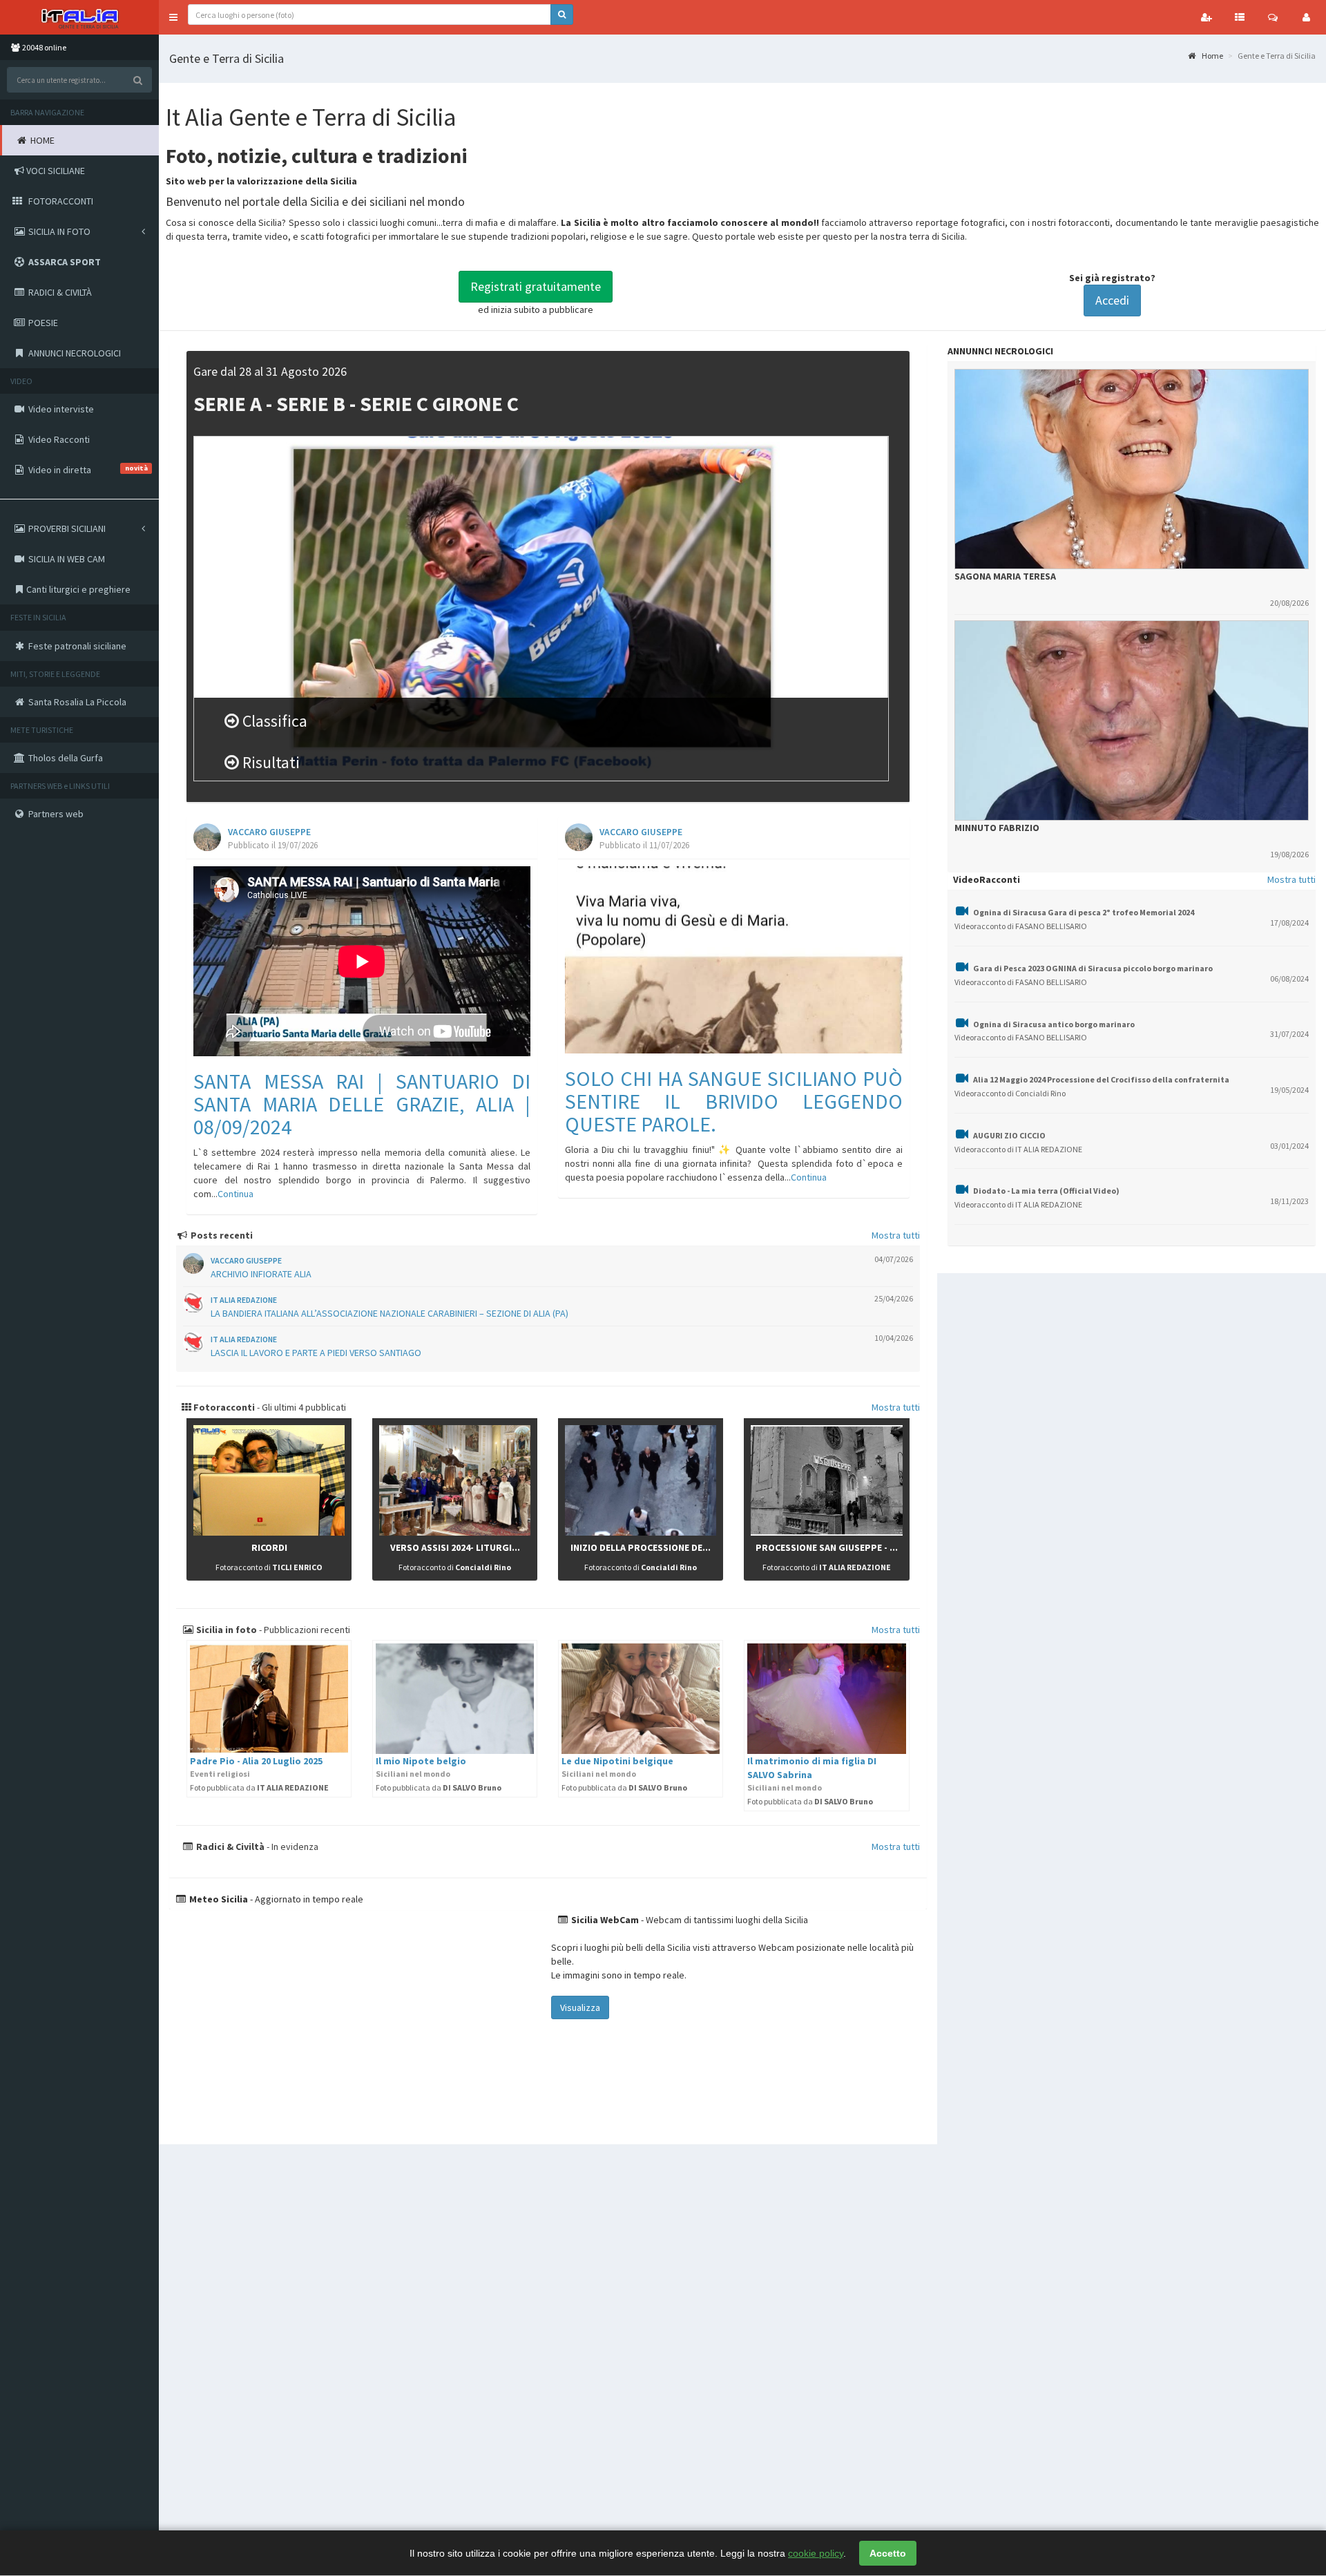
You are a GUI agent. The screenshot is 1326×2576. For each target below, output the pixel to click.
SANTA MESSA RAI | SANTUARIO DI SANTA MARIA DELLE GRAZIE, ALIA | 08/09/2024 (362, 1104)
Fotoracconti (223, 1407)
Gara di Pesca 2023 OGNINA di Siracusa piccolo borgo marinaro (1093, 968)
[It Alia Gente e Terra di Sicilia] (79, 17)
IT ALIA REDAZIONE (244, 1300)
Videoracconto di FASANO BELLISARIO (1021, 926)
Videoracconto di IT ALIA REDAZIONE (1018, 1149)
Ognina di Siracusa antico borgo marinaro (1054, 1024)
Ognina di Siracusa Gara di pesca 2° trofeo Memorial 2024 (1084, 912)
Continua (236, 1194)
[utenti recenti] (1207, 17)
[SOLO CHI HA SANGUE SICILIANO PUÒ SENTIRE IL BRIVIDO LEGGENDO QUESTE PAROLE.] (733, 960)
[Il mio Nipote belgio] (455, 1699)
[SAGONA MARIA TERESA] (1132, 469)
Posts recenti (221, 1235)
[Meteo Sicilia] (358, 2020)
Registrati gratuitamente (536, 286)
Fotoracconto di (269, 1567)
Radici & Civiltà (229, 1847)
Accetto (888, 2553)
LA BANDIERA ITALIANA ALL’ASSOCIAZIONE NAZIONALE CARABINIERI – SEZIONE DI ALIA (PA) (390, 1313)
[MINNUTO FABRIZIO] (1132, 721)
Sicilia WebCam (604, 1920)
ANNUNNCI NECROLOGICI (1000, 351)
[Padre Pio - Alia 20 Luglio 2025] (269, 1699)
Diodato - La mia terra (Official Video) (1046, 1191)
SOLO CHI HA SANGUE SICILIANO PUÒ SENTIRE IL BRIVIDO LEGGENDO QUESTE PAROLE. (733, 1101)
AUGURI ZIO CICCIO (1009, 1135)
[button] (173, 17)
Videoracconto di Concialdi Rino (1010, 1093)
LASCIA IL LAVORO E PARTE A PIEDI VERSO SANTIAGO (316, 1353)
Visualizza (580, 2007)
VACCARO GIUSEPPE (269, 832)
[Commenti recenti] (1273, 17)
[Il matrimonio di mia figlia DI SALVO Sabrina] (826, 1699)
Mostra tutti (896, 1235)
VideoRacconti (987, 879)
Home (1212, 56)
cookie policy (816, 2553)
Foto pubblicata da (259, 1787)
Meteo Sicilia (218, 1899)
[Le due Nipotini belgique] (641, 1699)
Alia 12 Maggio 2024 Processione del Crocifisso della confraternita (1101, 1079)
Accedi (1112, 300)
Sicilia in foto (225, 1630)
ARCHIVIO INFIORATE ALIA (261, 1274)
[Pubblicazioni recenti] (1240, 17)
